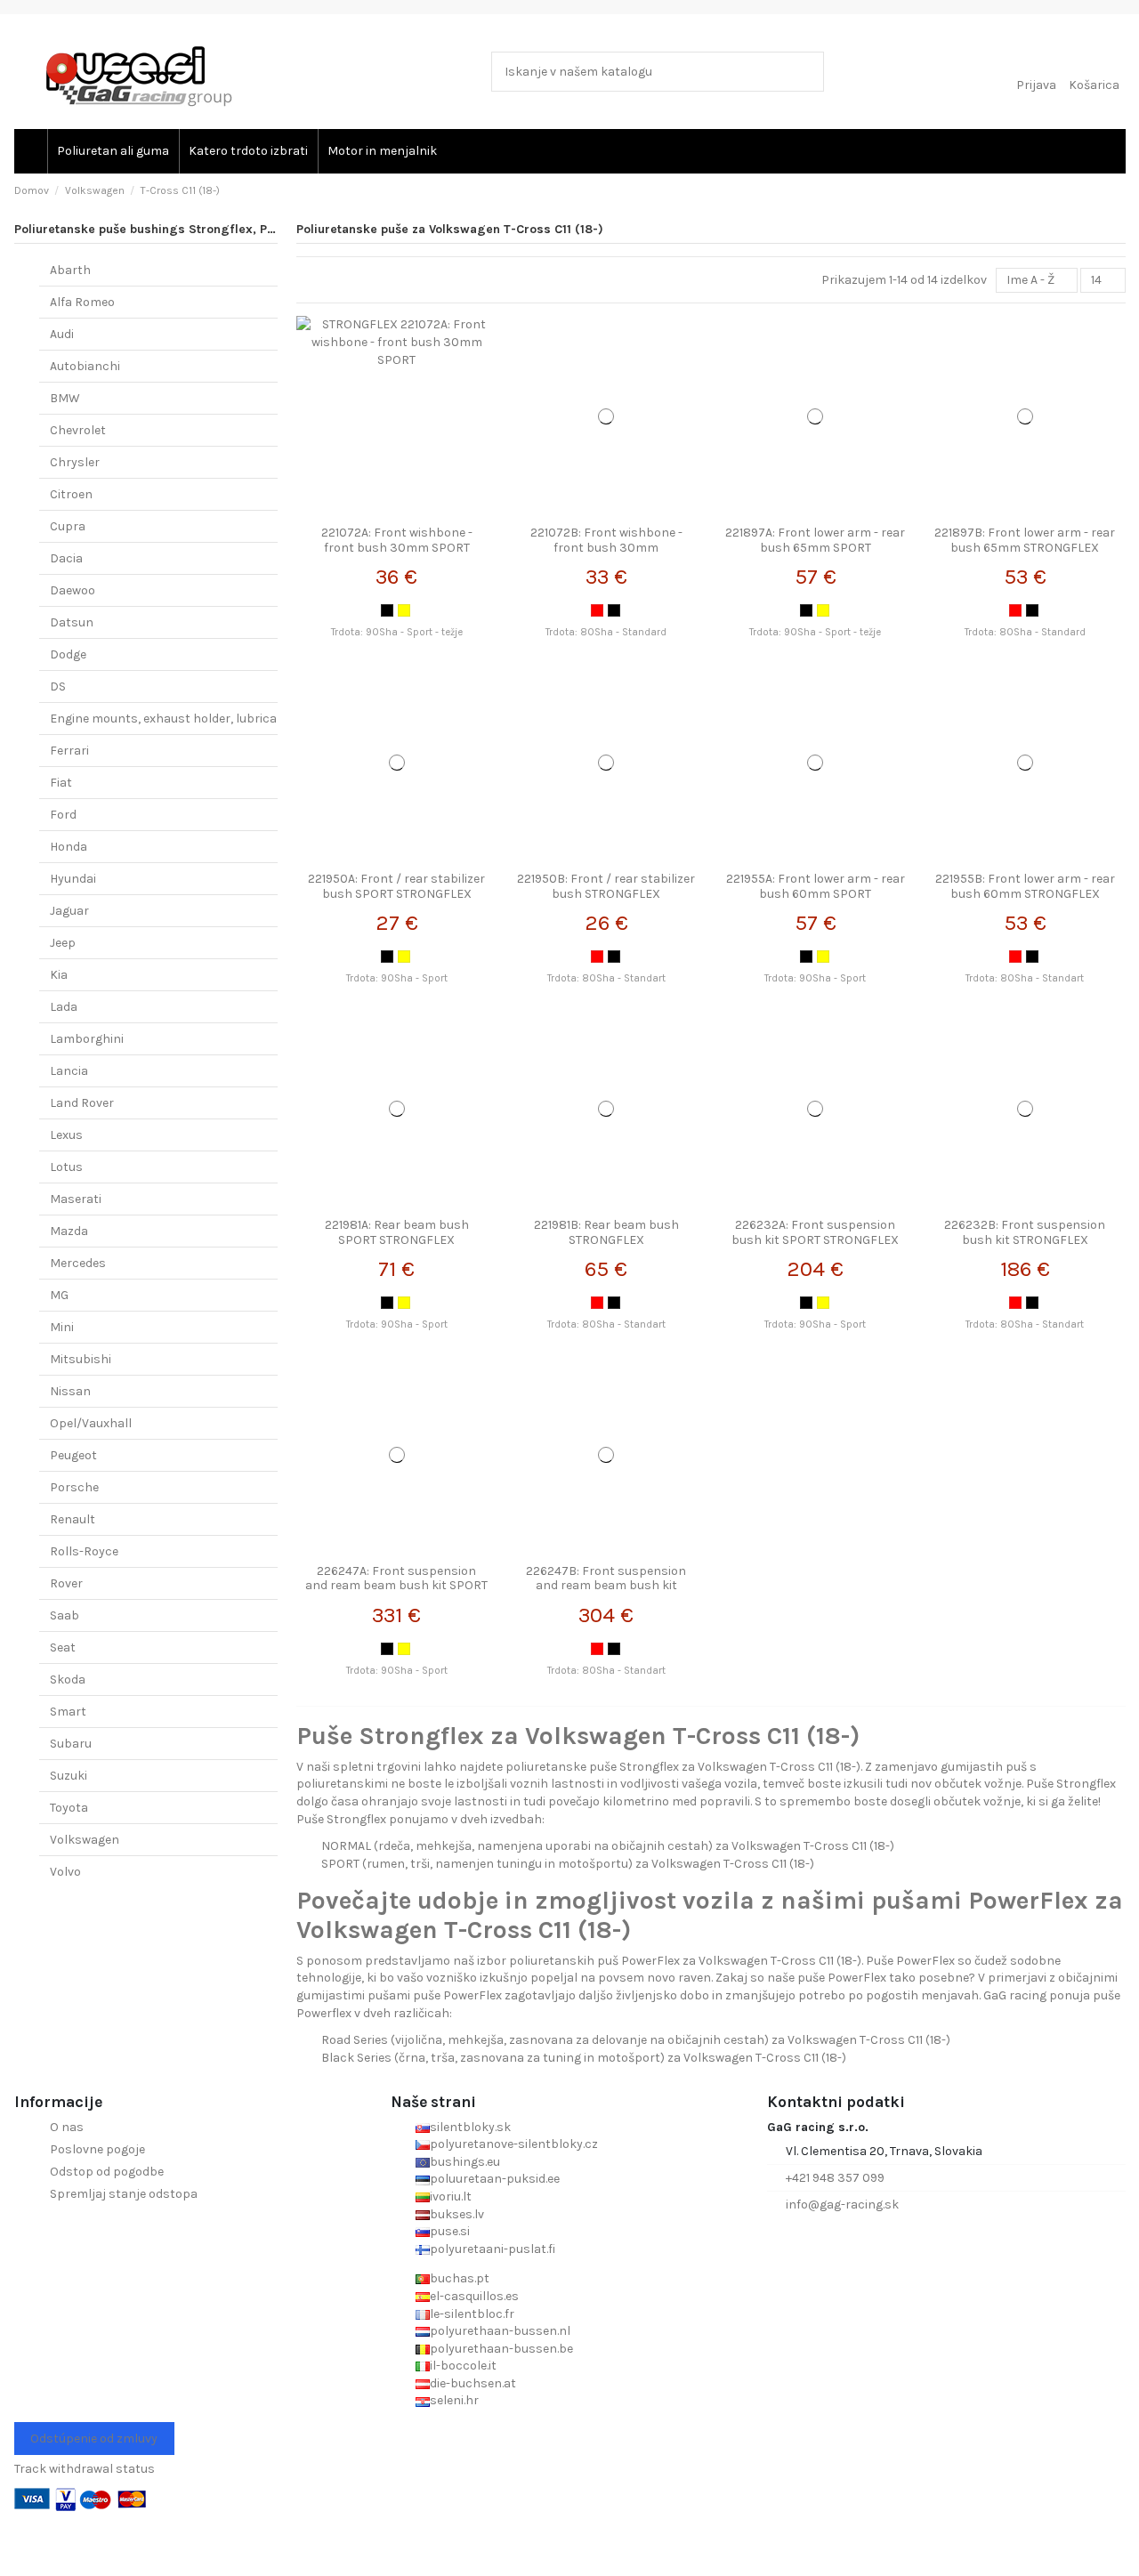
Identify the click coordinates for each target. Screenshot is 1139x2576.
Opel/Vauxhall (91, 1423)
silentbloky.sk (470, 2127)
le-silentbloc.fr (472, 2314)
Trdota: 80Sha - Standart (606, 978)
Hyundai (73, 879)
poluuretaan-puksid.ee (495, 2179)
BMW (65, 398)
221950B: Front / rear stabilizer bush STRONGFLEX (606, 886)
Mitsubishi (81, 1359)
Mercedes (78, 1263)
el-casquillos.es (474, 2296)
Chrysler (75, 462)
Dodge (68, 654)
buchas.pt (460, 2278)
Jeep (63, 943)
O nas (67, 2127)
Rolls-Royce (84, 1551)
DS (58, 686)
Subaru (71, 1744)
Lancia (69, 1071)
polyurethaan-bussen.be (501, 2349)
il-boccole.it (463, 2366)
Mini (62, 1327)
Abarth (70, 270)
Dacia (66, 558)
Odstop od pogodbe (107, 2172)
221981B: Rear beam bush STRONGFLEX (606, 1232)
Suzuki (69, 1776)
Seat (63, 1647)
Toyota (69, 1808)
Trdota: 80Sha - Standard (606, 632)
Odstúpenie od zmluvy (94, 2439)
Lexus (66, 1135)
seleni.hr (454, 2400)
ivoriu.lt (451, 2196)
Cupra (68, 526)
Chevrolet (78, 430)
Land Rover (82, 1103)
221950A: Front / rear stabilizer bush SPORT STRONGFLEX (396, 886)
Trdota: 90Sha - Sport (397, 978)
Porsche (74, 1487)
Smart (68, 1712)
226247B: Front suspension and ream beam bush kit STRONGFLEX (606, 1586)
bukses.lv (457, 2214)
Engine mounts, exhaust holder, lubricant (170, 719)
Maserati (76, 1199)
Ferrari (69, 751)
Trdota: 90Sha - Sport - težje (397, 632)
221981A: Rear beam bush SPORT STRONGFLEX (397, 1232)
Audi (62, 334)
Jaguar (69, 911)
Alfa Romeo (82, 302)
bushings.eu (465, 2162)
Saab (65, 1615)
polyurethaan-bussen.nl (500, 2331)
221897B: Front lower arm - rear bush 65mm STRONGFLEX (1025, 540)
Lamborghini (87, 1039)
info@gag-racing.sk (842, 2205)
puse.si (450, 2231)
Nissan (70, 1391)
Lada (64, 1007)
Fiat (61, 783)
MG (59, 1295)
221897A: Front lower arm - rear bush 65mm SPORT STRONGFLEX (815, 548)
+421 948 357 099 (835, 2178)
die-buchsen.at (473, 2383)
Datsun (72, 622)
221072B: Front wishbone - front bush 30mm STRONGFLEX (606, 548)
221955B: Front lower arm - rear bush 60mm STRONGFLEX (1025, 886)
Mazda (69, 1231)
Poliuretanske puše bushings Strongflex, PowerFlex (167, 229)
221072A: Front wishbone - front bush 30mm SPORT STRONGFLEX (397, 548)
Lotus (66, 1167)
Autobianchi (85, 366)
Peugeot (73, 1455)
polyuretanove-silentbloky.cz (514, 2144)
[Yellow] (404, 610)
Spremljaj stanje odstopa (124, 2194)
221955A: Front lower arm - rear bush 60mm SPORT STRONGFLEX (816, 894)
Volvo (65, 1872)
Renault (73, 1519)
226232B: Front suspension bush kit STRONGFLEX (1025, 1232)
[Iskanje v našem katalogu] (807, 72)
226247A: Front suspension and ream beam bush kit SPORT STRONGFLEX (396, 1586)
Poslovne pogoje (97, 2149)
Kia (59, 975)
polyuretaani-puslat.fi (493, 2249)
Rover (66, 1583)
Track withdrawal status (85, 2469)
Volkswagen (85, 1840)
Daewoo (73, 590)
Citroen (71, 494)
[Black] (387, 610)
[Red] (597, 610)
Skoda (68, 1680)
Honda (69, 847)
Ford (63, 815)
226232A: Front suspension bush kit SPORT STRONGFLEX (815, 1232)
